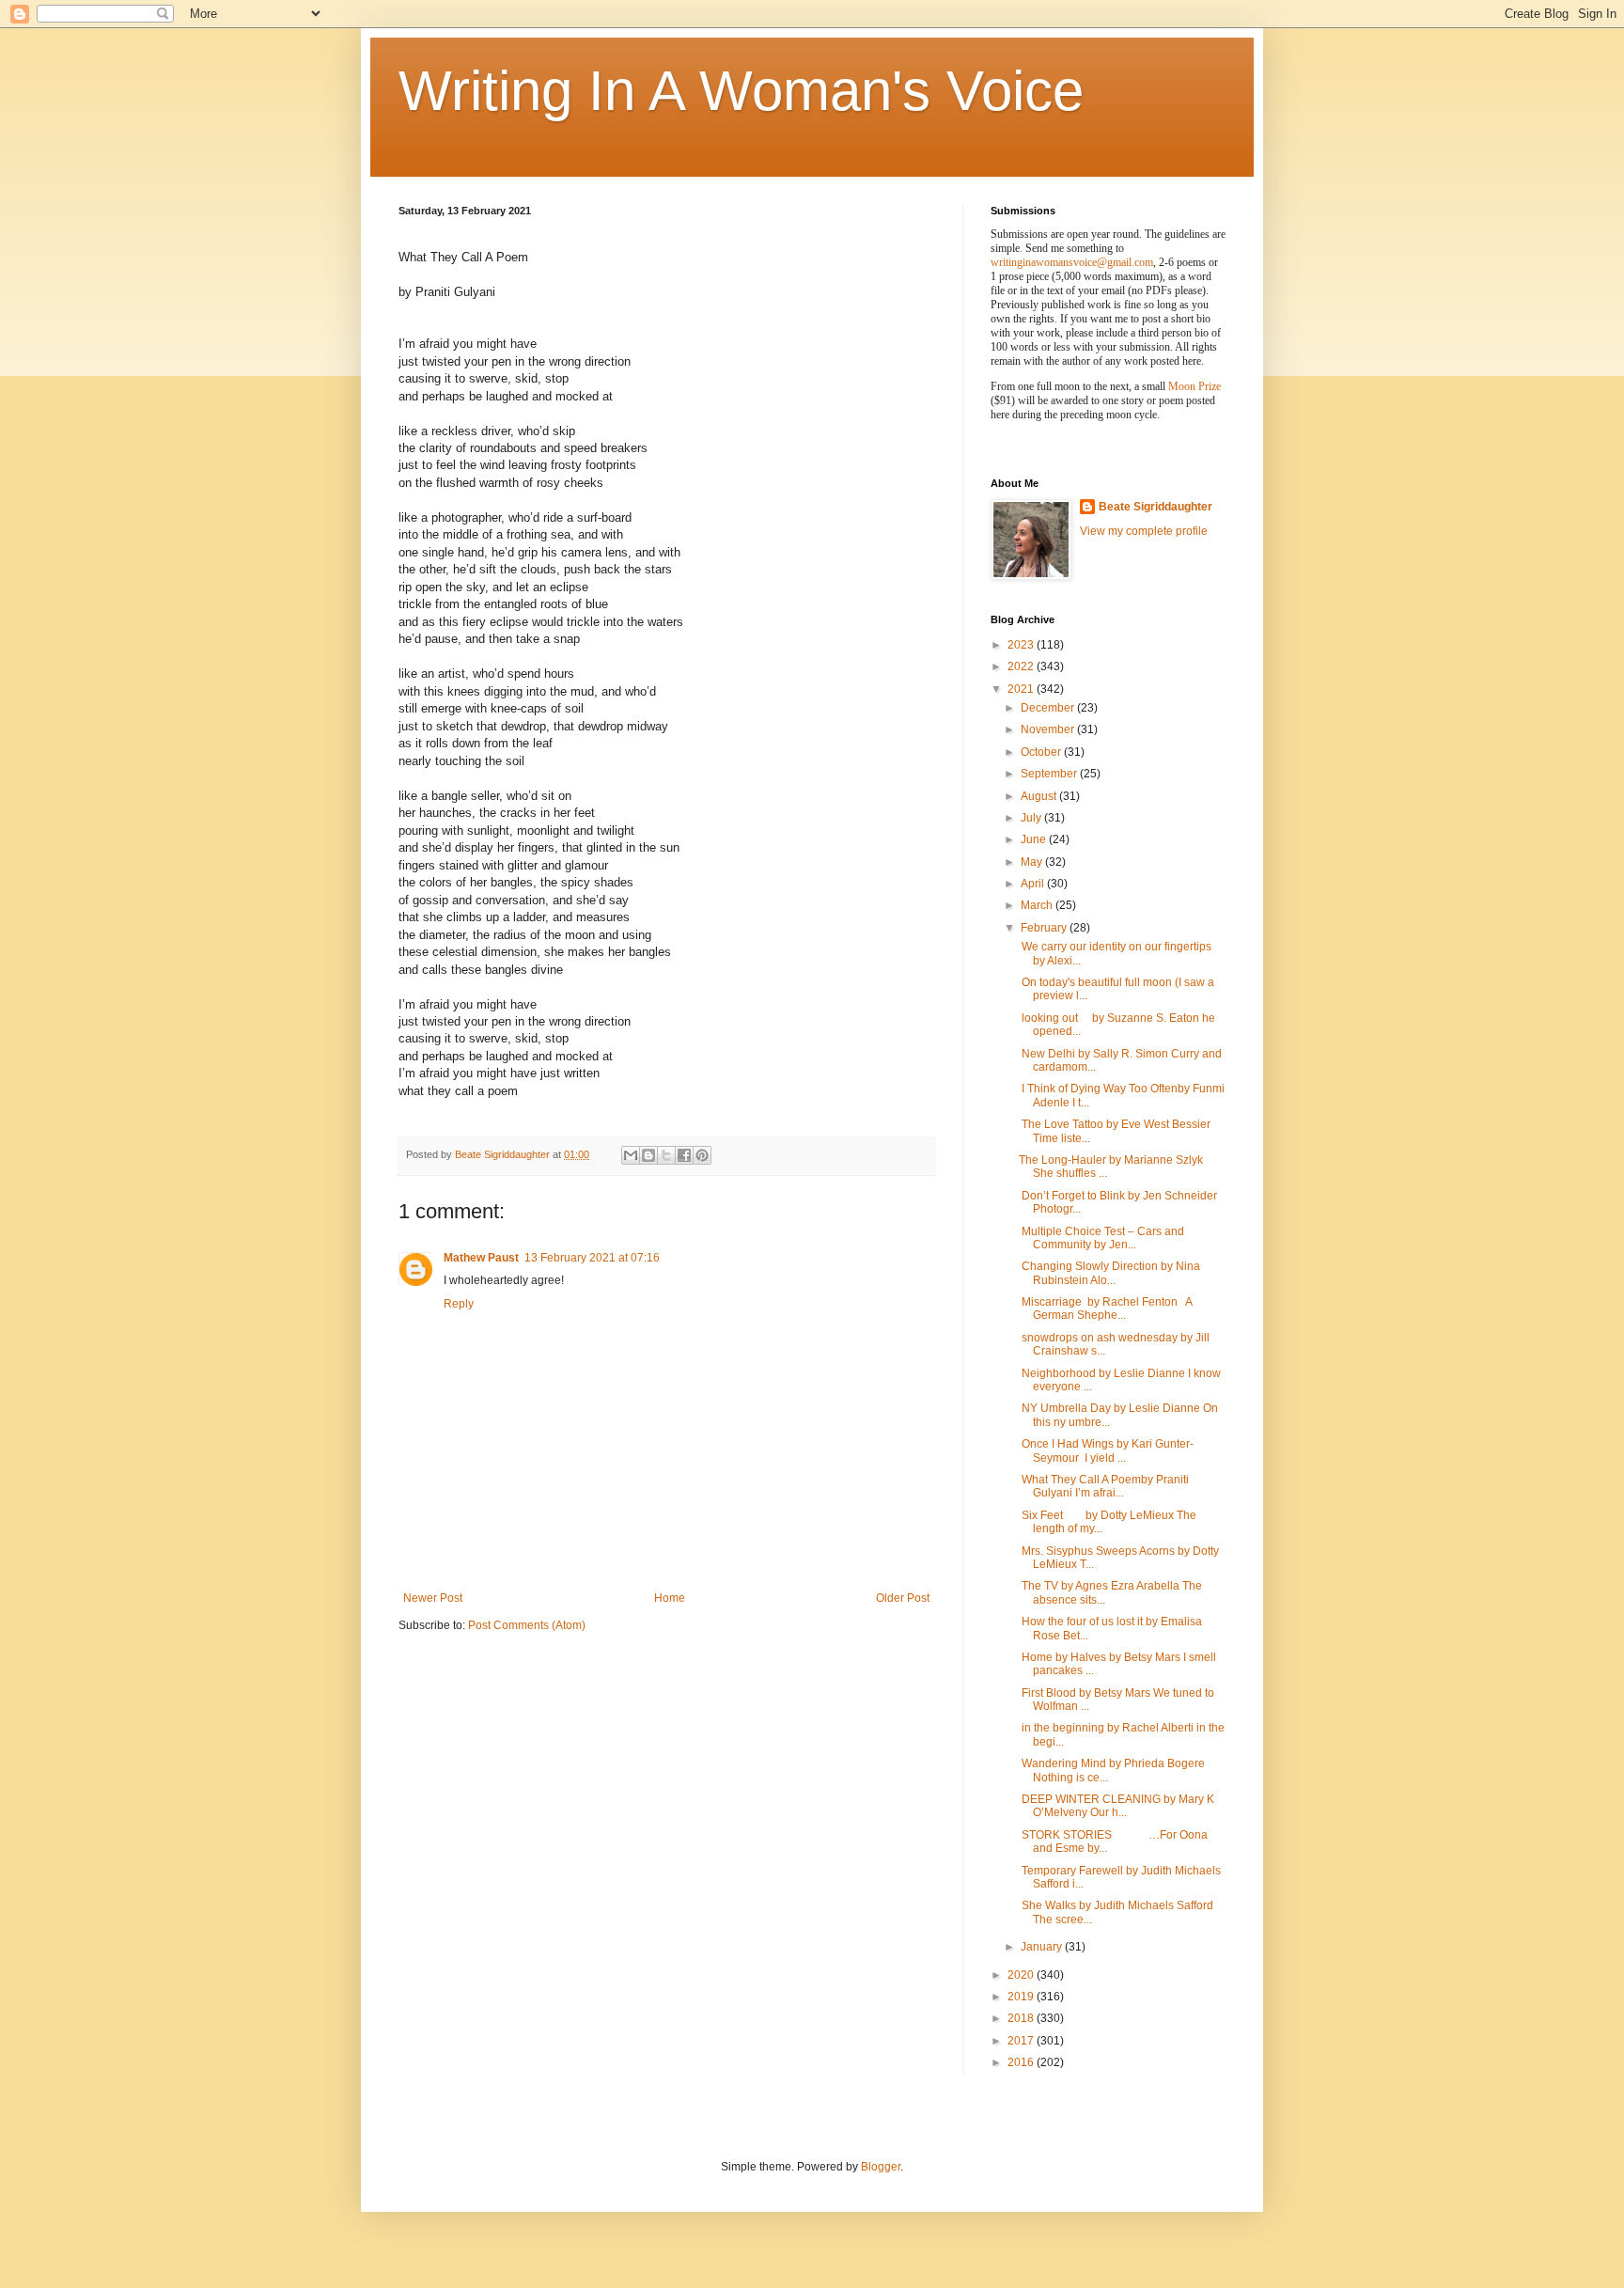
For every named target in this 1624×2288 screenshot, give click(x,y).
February (1045, 928)
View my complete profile (1144, 531)
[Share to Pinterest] (702, 1155)
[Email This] (631, 1155)
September (1050, 774)
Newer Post (433, 1598)
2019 (1022, 1997)
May (1033, 862)
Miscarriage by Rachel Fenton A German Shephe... (1105, 1309)
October (1042, 752)
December (1049, 708)
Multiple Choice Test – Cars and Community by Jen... (1101, 1238)
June (1035, 839)
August (1040, 796)
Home (670, 1598)
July (1032, 818)
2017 (1022, 2041)
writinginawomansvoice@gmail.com (1072, 262)
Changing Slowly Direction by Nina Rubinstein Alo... (1109, 1273)
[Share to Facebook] (684, 1155)
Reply (459, 1304)
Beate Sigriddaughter (1156, 507)
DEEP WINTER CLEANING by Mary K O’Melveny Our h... (1116, 1806)
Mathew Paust (481, 1258)
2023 (1022, 645)
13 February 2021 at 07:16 (592, 1258)
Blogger (881, 2167)
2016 (1022, 2062)
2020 (1022, 1975)
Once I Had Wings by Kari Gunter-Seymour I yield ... (1106, 1450)
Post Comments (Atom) (527, 1625)
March (1038, 905)
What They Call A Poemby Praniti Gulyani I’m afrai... (1104, 1486)
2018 (1022, 2018)
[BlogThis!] (648, 1155)
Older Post (903, 1598)
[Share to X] (666, 1155)
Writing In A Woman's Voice (741, 91)
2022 (1022, 666)
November (1049, 729)
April (1034, 884)
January (1043, 1947)
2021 (1022, 689)
